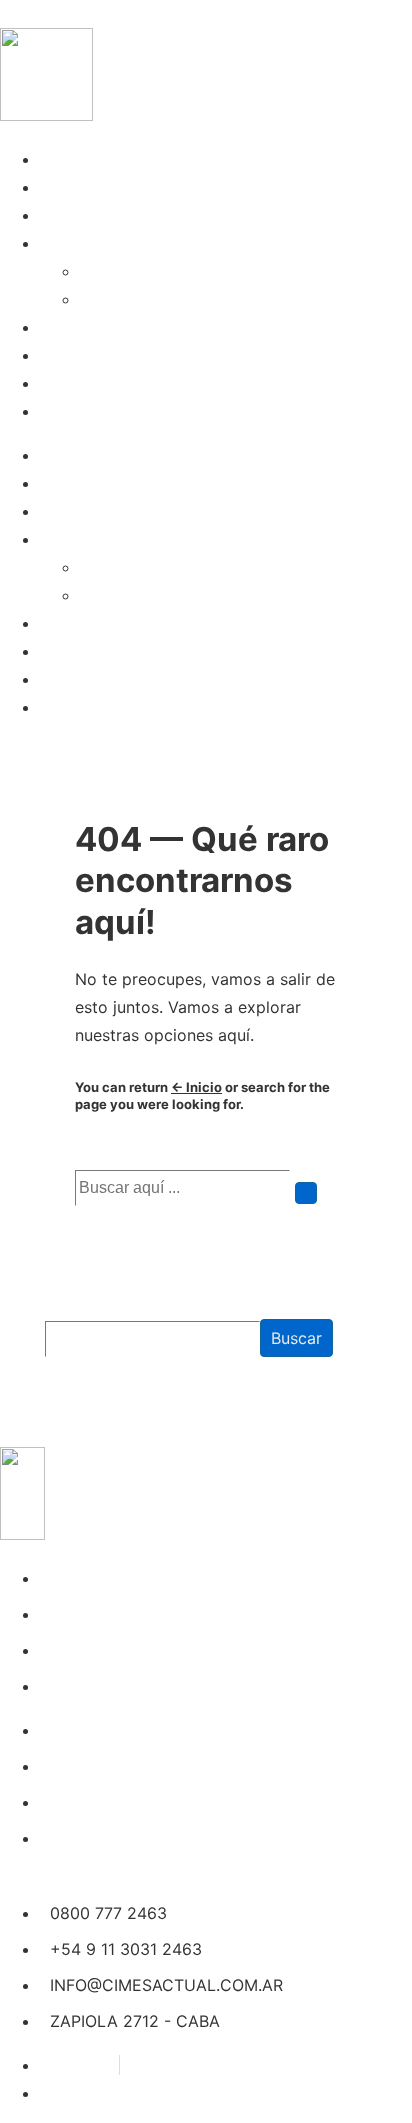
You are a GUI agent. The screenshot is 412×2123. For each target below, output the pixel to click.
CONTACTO (84, 411)
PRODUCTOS (90, 355)
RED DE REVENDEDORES (176, 299)
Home (62, 159)
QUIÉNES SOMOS (106, 187)
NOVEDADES (89, 383)
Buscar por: (118, 1156)
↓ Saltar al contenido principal (116, 14)
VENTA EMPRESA (106, 215)
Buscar (67, 1307)
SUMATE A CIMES (148, 271)
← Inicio (196, 1087)
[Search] (306, 1193)
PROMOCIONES (99, 327)
